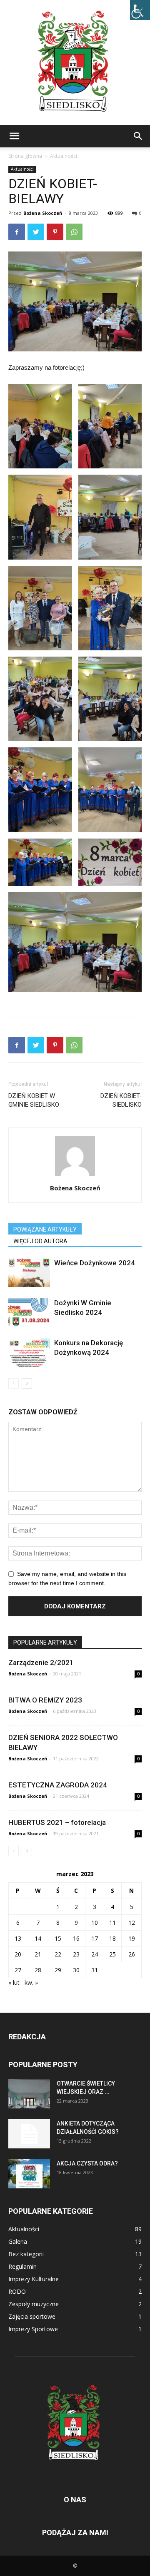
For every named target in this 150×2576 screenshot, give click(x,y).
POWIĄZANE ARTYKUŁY (45, 1230)
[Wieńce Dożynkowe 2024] (29, 1273)
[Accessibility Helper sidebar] (140, 10)
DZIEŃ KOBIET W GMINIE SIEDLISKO (34, 1100)
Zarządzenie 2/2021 (41, 1663)
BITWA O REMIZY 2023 (45, 1700)
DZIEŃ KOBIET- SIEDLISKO (121, 1100)
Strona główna (25, 156)
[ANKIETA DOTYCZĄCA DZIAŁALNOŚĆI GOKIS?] (29, 2134)
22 (58, 1954)
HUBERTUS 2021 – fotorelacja (57, 1822)
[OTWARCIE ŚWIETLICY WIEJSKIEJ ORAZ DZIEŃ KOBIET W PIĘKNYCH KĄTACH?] (29, 2094)
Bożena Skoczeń (43, 213)
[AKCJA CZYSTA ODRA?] (29, 2174)
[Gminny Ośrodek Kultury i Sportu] (75, 62)
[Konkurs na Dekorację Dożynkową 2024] (29, 1353)
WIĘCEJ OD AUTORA (40, 1241)
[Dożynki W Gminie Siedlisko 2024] (29, 1313)
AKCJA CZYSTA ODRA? (87, 2163)
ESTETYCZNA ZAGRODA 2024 (58, 1785)
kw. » (31, 1982)
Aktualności (64, 156)
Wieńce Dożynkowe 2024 (95, 1263)
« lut (14, 1982)
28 (38, 1970)
